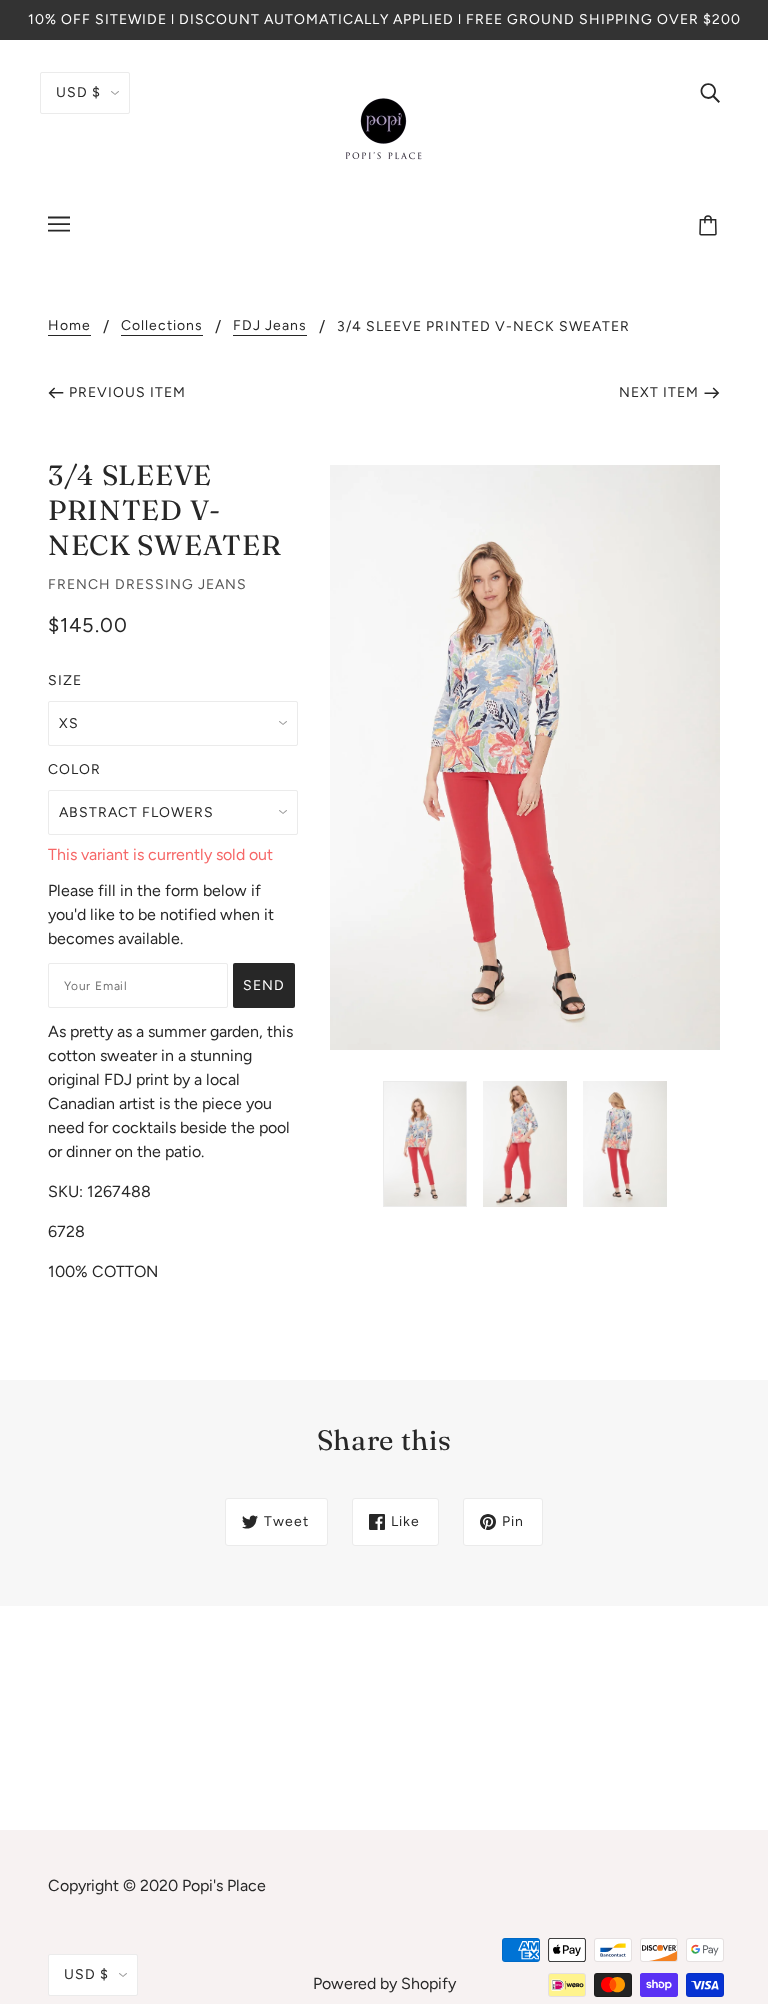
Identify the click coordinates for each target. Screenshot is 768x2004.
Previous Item (127, 392)
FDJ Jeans (270, 326)
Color (74, 769)
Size (65, 680)
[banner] (384, 128)
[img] (710, 92)
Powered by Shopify (384, 1983)
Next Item (659, 392)
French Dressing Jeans (147, 584)
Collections (162, 326)
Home (69, 326)
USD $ (78, 92)
